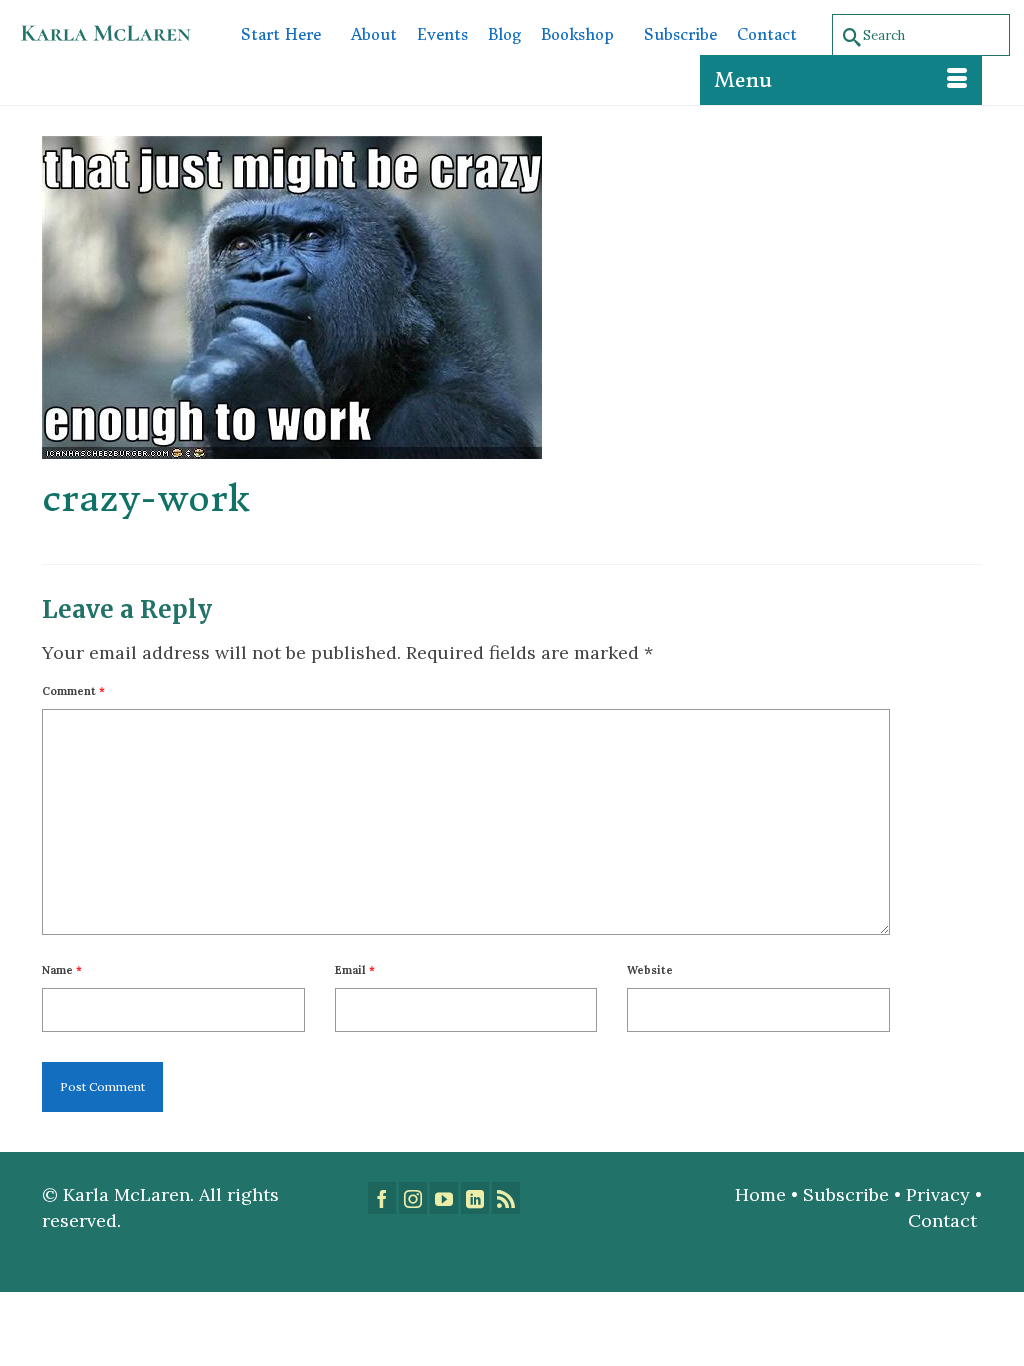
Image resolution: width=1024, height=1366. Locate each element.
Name (62, 970)
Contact (945, 1220)
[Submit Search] (848, 35)
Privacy (938, 1194)
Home (760, 1194)
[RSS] (506, 1198)
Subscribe (846, 1194)
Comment (73, 691)
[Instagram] (413, 1198)
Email (355, 970)
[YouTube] (444, 1198)
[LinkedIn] (475, 1198)
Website (650, 970)
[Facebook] (382, 1198)
